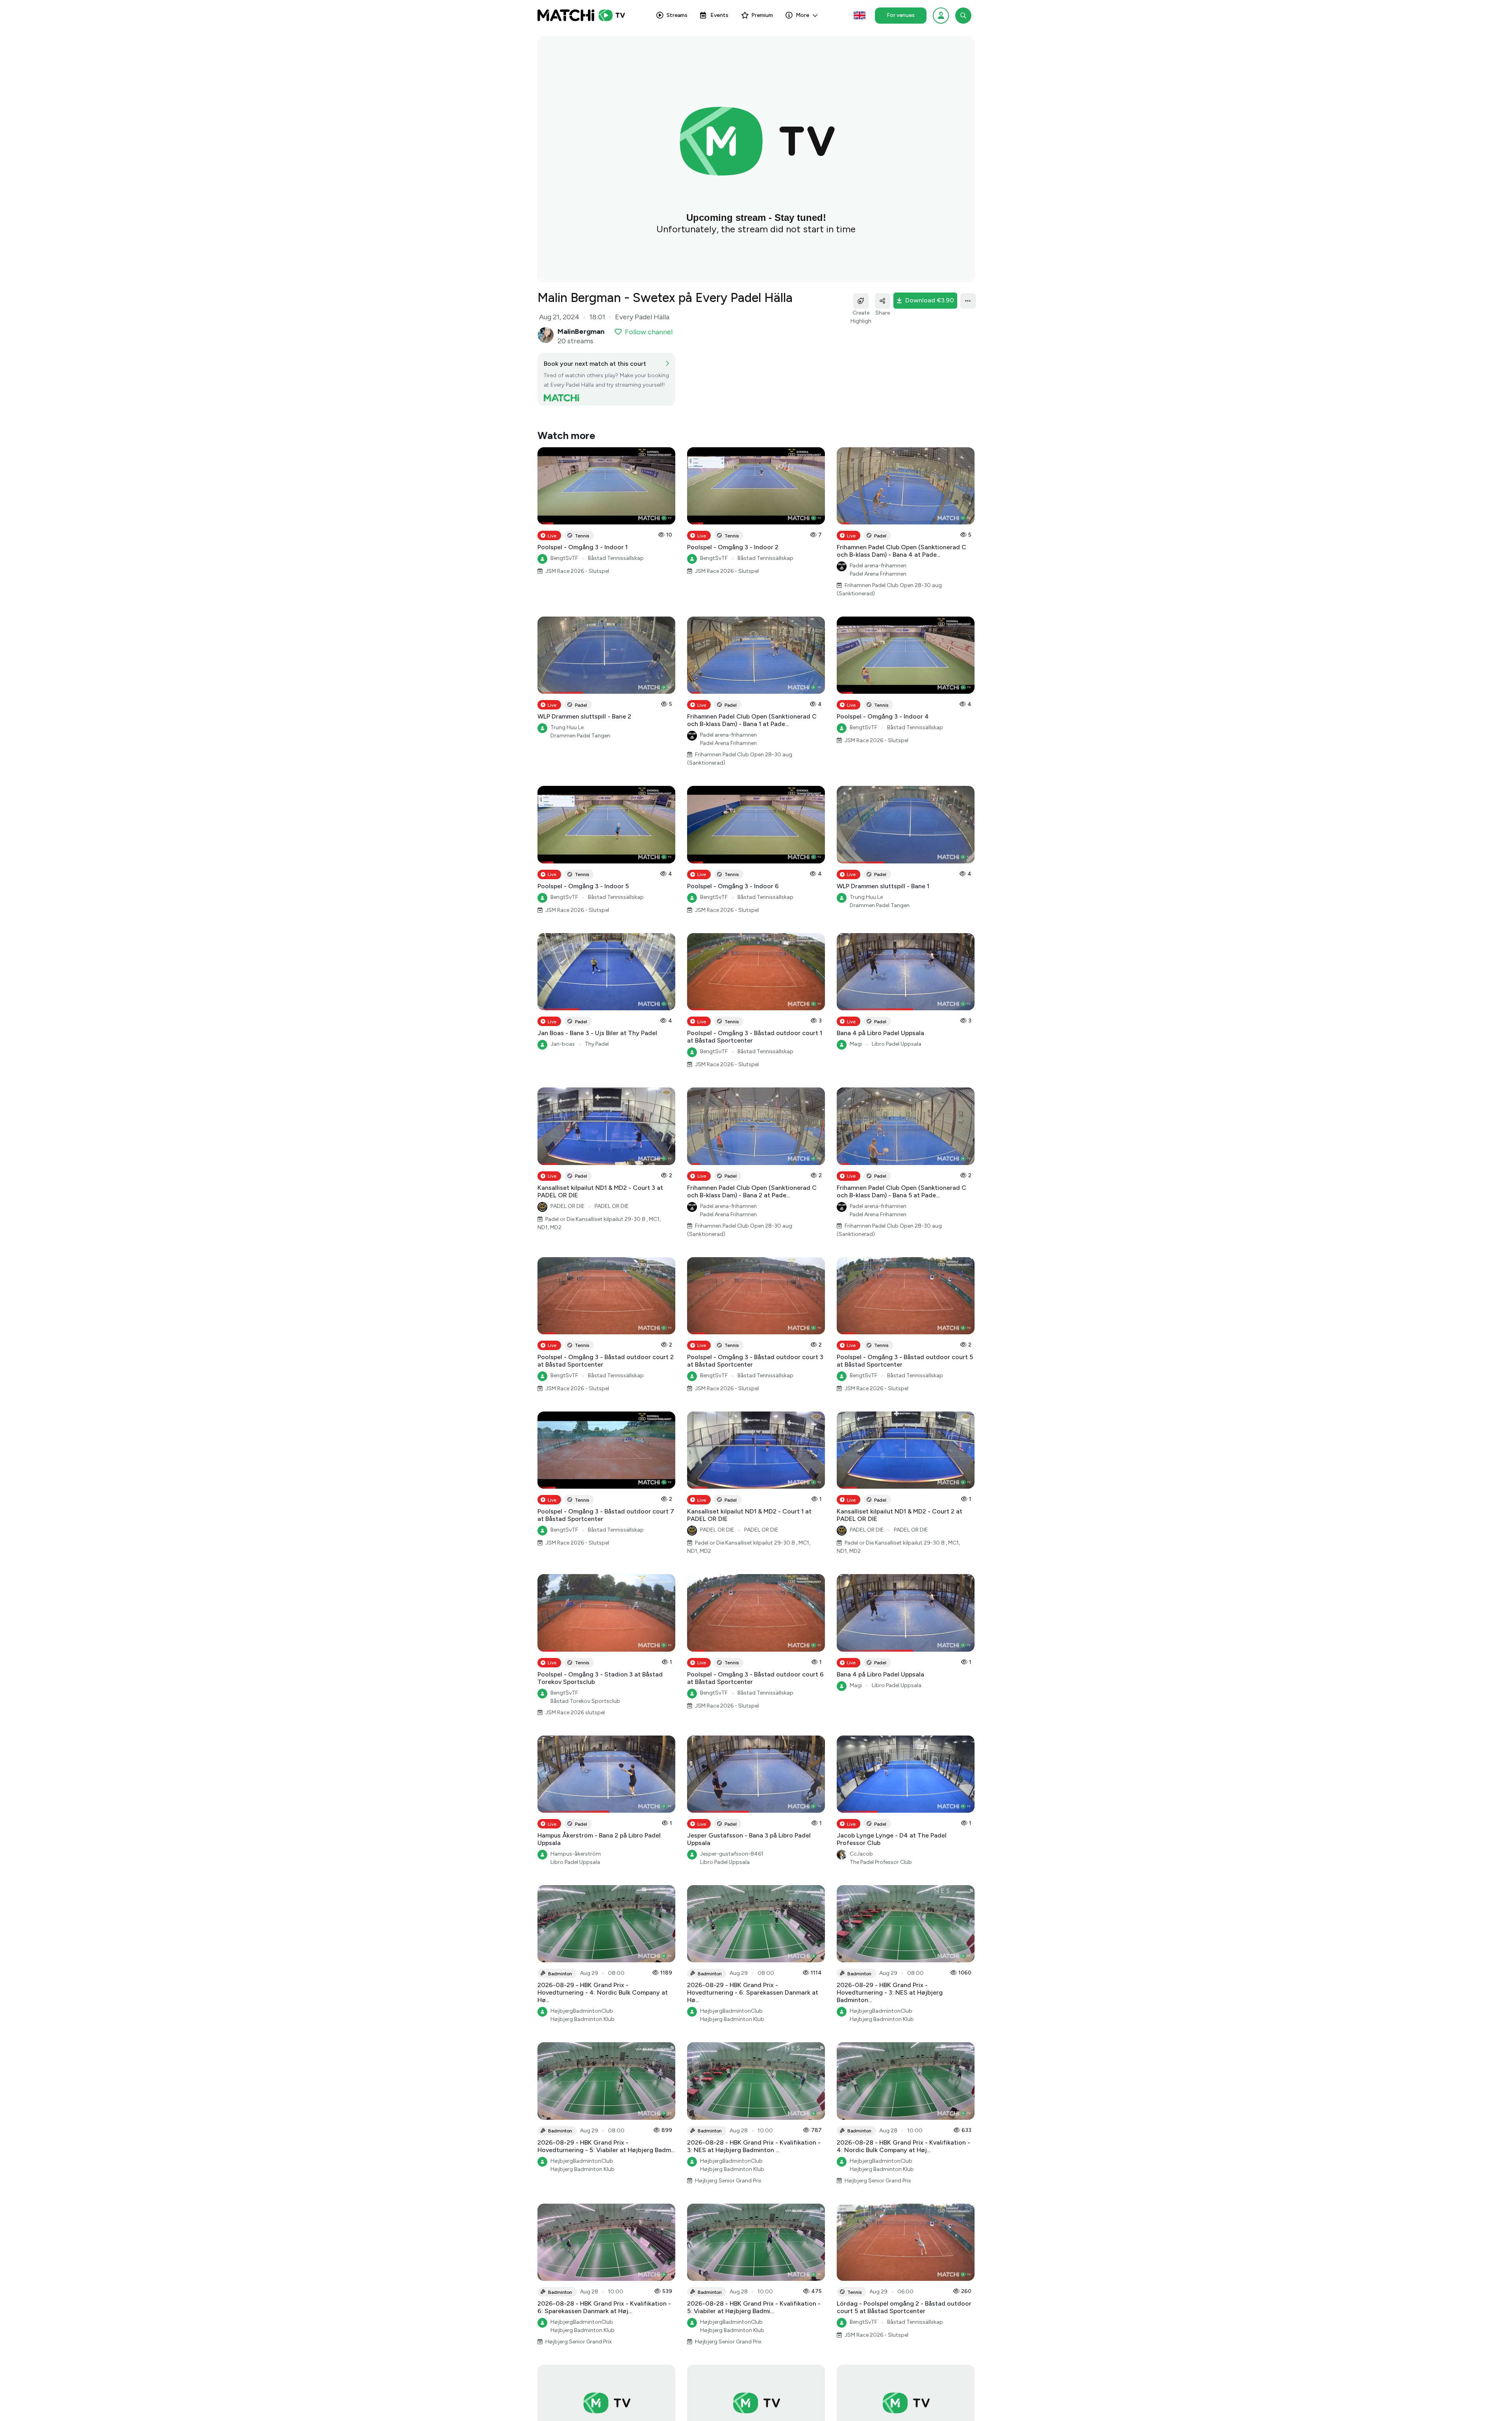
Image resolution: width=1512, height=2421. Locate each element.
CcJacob (861, 1854)
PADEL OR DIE (568, 1206)
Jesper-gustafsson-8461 (732, 1854)
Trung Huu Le (567, 727)
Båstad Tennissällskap (616, 558)
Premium (762, 15)
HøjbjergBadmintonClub (582, 2011)
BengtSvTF (564, 558)
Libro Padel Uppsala (897, 1044)
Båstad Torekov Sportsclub (585, 1701)
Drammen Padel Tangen (580, 736)
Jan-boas (563, 1044)
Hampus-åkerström (576, 1854)
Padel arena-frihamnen (878, 566)
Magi (856, 1044)
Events (719, 15)
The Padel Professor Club (881, 1862)
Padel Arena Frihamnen (878, 574)
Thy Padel (597, 1044)
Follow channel (649, 332)
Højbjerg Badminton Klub (583, 2019)
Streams (677, 15)
